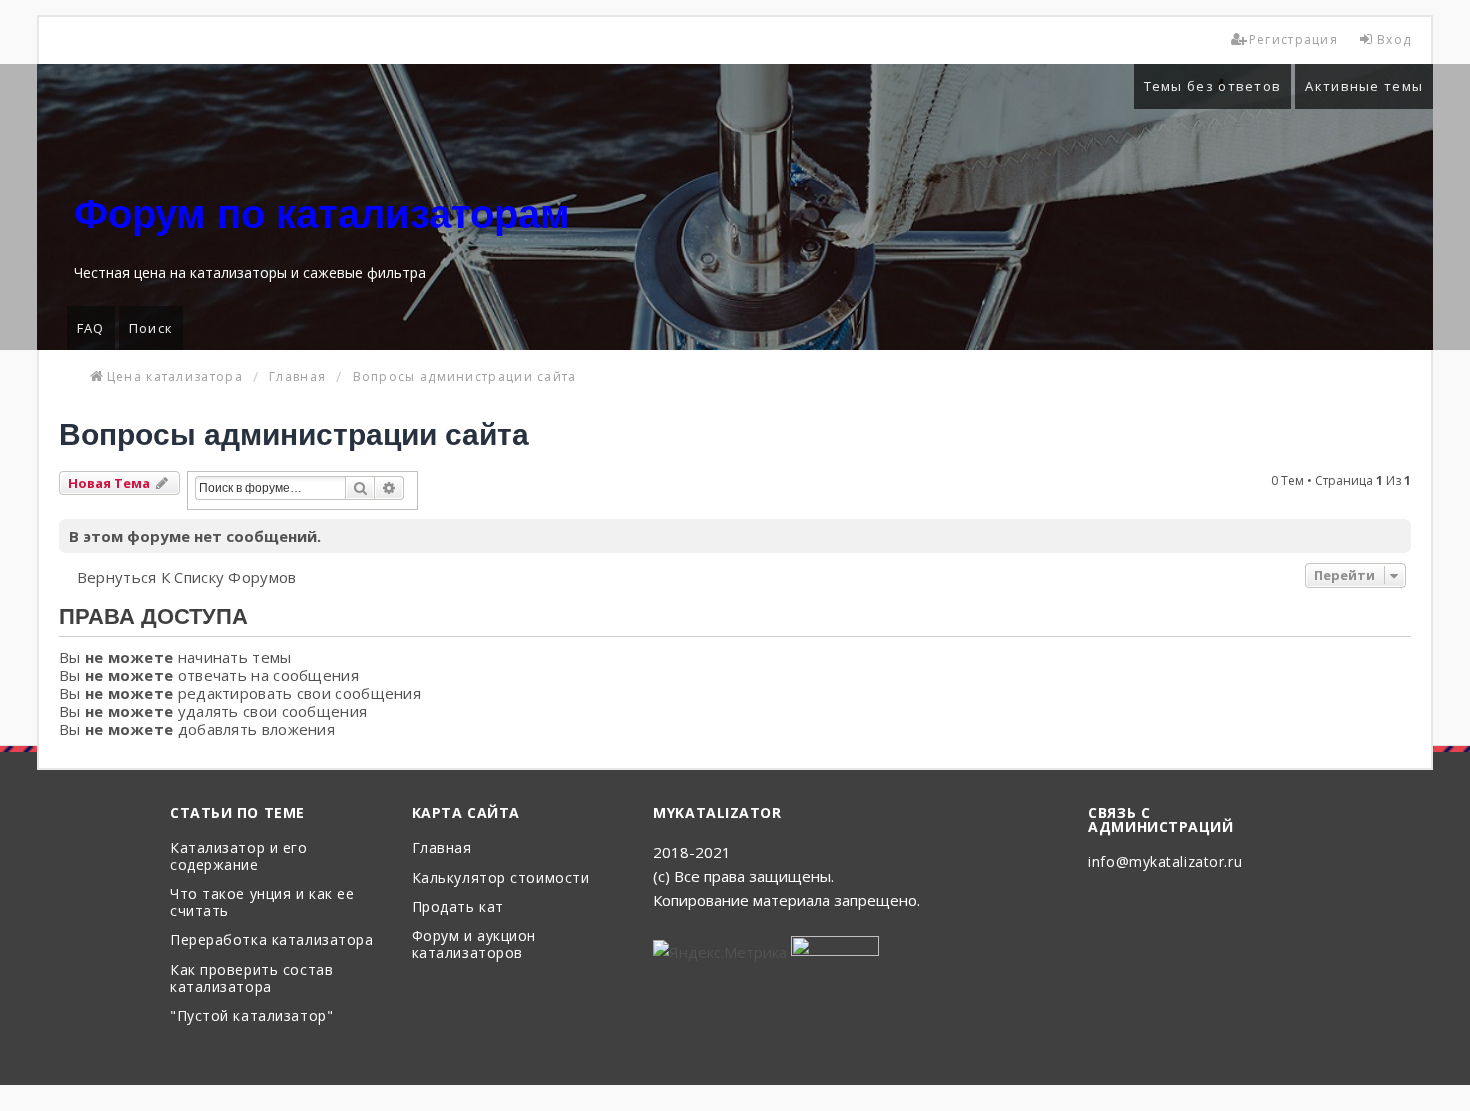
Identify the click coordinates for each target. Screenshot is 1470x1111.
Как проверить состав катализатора (251, 979)
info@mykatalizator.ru (1165, 862)
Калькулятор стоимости (501, 878)
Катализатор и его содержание (239, 857)
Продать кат (458, 907)
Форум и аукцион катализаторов (474, 945)
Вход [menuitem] (1394, 39)
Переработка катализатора (271, 940)
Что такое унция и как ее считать (262, 903)
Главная (442, 848)
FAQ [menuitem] (91, 328)
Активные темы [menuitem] (1364, 86)
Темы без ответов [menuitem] (1213, 86)
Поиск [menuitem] (151, 328)
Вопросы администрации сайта (294, 434)
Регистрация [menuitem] (1293, 39)
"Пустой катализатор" (251, 1016)
